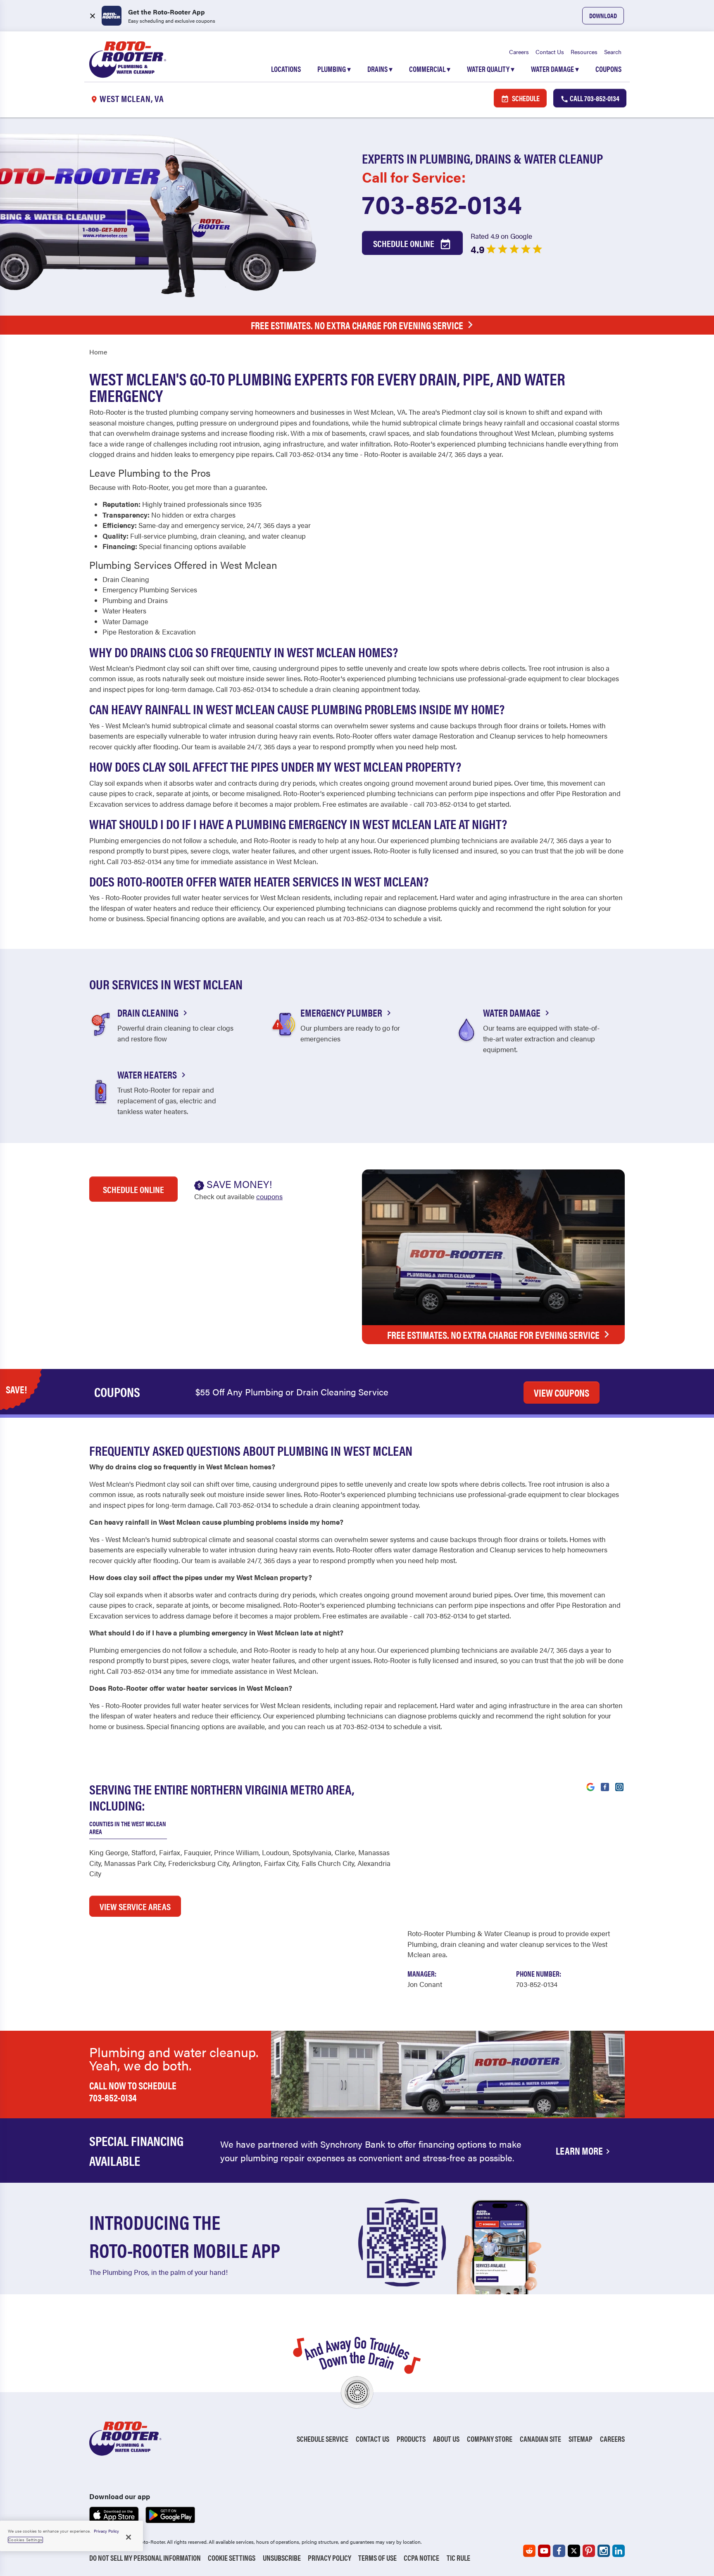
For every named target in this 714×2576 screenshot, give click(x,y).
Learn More (579, 2151)
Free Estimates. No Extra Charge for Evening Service (357, 325)
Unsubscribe (282, 2558)
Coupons (608, 69)
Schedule (525, 98)
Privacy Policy (330, 2558)
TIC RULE (458, 2558)
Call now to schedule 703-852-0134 (133, 2091)
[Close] (129, 2537)
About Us (446, 2439)
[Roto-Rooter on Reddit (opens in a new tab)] (529, 2551)
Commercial (430, 69)
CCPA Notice (421, 2558)
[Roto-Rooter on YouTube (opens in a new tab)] (544, 2551)
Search (613, 52)
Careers (519, 52)
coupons (269, 1196)
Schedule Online (405, 243)
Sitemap (581, 2439)
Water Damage (555, 69)
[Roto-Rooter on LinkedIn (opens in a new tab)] (619, 2551)
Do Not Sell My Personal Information (145, 2558)
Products (411, 2439)
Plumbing (334, 69)
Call (594, 98)
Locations (286, 69)
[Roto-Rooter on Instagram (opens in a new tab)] (604, 2551)
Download (603, 15)
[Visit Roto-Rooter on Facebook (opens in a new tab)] (605, 1786)
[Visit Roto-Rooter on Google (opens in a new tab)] (590, 1786)
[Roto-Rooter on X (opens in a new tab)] (574, 2551)
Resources (584, 52)
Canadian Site (540, 2439)
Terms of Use (377, 2558)
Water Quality (491, 69)
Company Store (490, 2439)
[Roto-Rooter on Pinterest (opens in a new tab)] (589, 2551)
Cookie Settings (232, 2558)
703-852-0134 (442, 203)
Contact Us (550, 52)
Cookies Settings (25, 2540)
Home (98, 352)
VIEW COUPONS (562, 1393)
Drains (380, 69)
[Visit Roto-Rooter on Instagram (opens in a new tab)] (619, 1786)
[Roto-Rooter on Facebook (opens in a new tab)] (559, 2551)
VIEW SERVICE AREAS (135, 1906)
